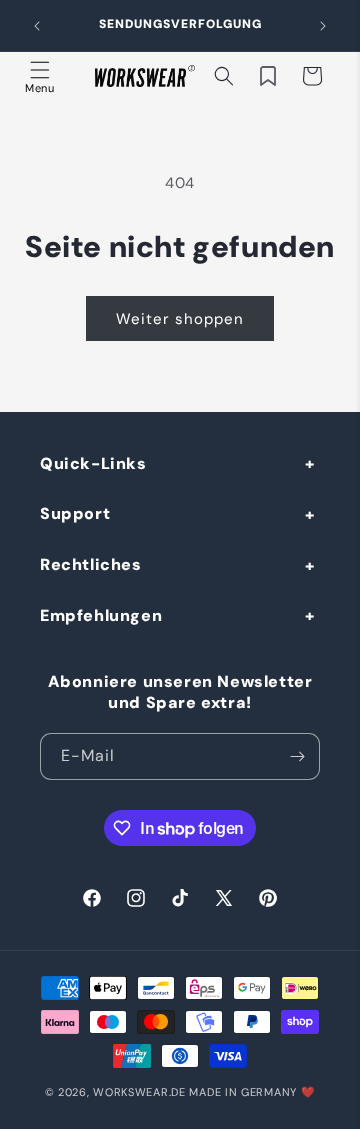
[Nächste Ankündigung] (323, 26)
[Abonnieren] (297, 756)
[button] (40, 76)
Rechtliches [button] (91, 564)
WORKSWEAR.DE (139, 1092)
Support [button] (75, 513)
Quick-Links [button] (93, 463)
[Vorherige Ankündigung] (37, 26)
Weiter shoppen (180, 319)
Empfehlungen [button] (101, 615)
